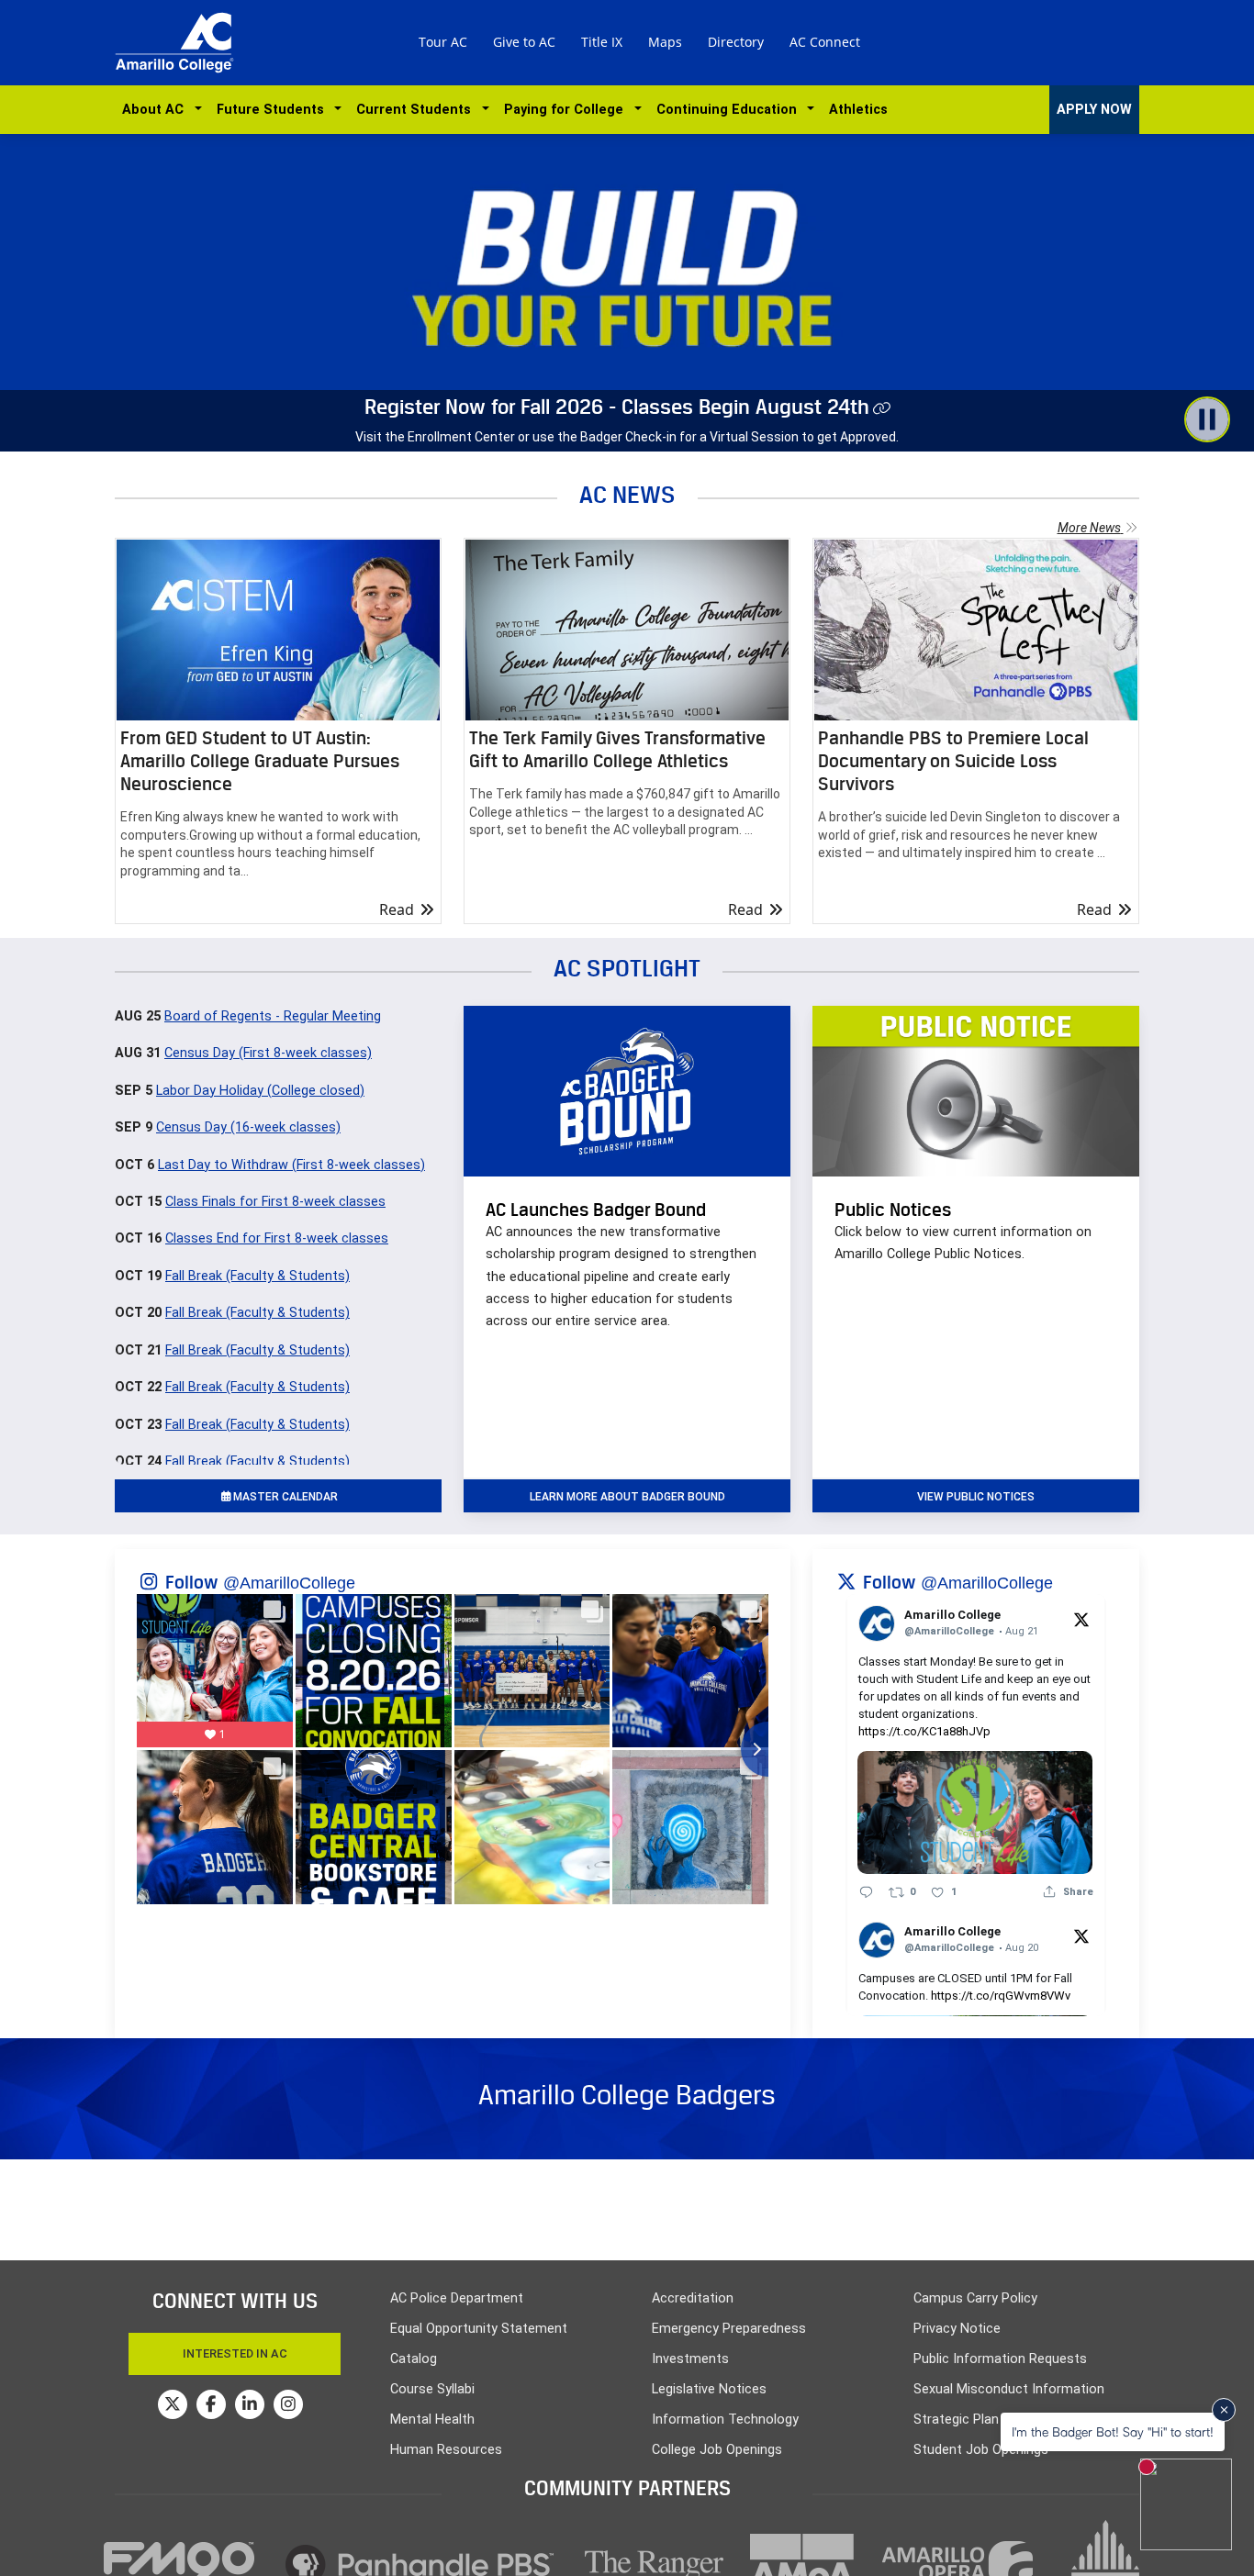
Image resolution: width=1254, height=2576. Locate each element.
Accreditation (693, 2298)
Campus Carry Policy (975, 2298)
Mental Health (432, 2420)
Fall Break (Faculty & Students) (258, 1276)
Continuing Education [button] (730, 110)
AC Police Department (457, 2298)
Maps (665, 42)
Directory (736, 42)
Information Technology (725, 2420)
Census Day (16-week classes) (248, 1127)
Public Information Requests (1000, 2359)
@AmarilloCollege (289, 1583)
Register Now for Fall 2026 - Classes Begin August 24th (617, 407)
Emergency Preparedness (729, 2329)
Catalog (414, 2359)
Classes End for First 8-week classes (277, 1238)
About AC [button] (157, 110)
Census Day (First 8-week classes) (268, 1053)
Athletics (858, 110)
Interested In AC (235, 2353)
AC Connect (825, 42)
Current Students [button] (417, 110)
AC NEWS (627, 494)
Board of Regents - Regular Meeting (273, 1016)
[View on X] (1081, 1619)
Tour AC (443, 42)
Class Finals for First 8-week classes (275, 1202)
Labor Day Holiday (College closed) (260, 1091)
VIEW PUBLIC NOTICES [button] (976, 1497)
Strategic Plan (956, 2420)
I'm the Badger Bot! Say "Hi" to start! (1113, 2431)
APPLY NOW (1094, 110)
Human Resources (446, 2450)
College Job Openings (717, 2450)
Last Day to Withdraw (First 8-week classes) (291, 1165)
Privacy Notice (957, 2329)
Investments (690, 2359)
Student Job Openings (981, 2450)
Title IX (602, 42)
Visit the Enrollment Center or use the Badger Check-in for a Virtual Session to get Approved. (627, 437)
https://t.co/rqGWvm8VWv (1001, 1996)
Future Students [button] (274, 110)
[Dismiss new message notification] (1224, 2410)
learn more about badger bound (627, 1497)
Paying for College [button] (567, 110)
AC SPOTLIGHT (627, 968)
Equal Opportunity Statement (479, 2329)
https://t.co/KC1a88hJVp (924, 1731)
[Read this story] (278, 630)
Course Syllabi (432, 2389)
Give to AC (524, 42)
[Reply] (866, 1891)
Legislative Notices (709, 2389)
